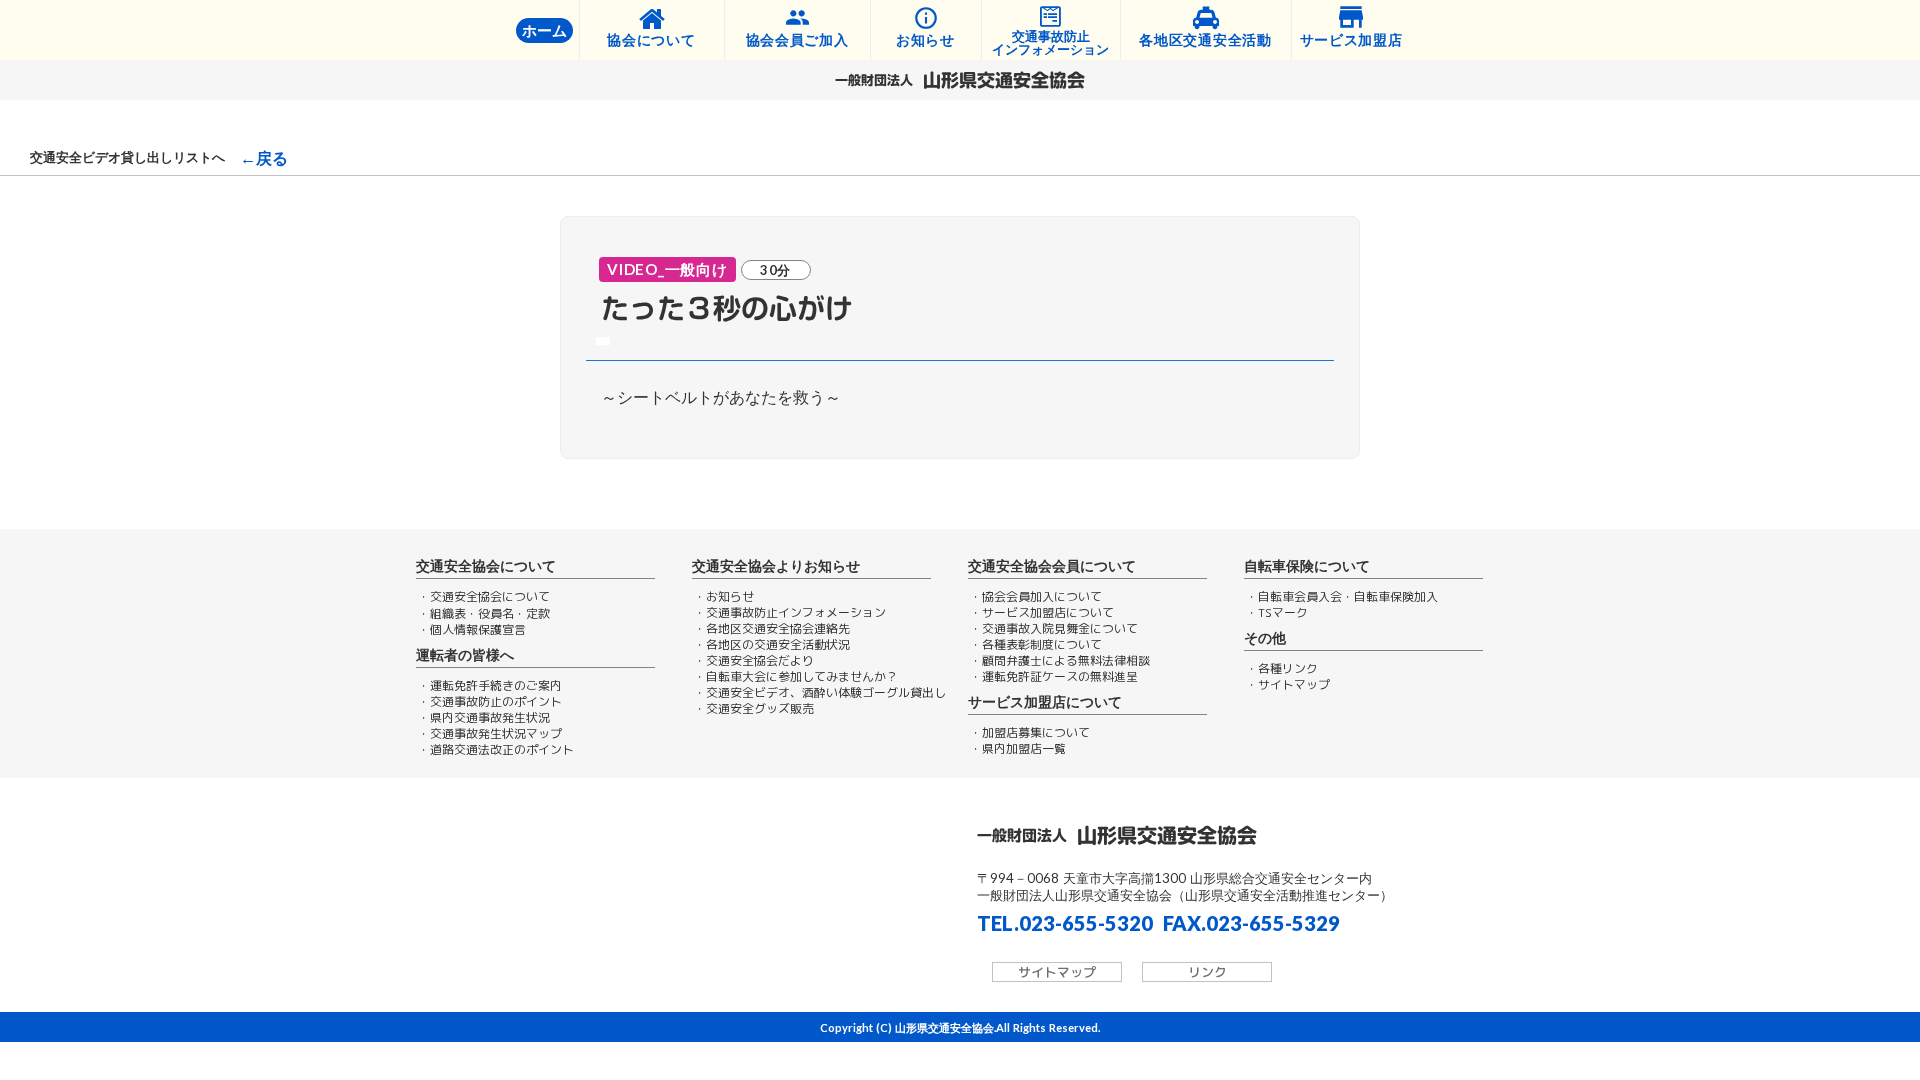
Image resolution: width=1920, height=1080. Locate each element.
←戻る (264, 158)
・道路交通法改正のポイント (496, 750)
